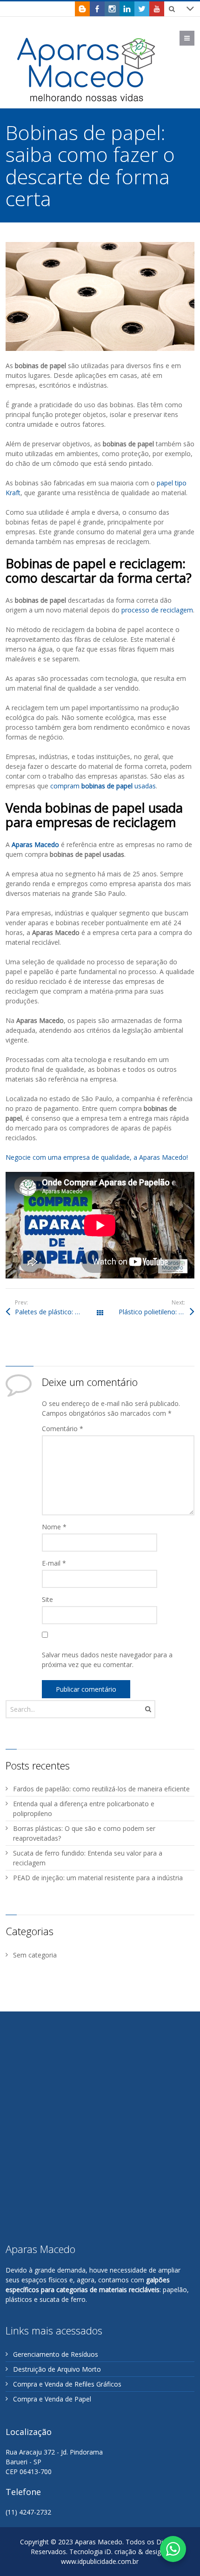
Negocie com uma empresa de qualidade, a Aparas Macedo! (97, 1157)
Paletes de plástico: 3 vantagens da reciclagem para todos (57, 1312)
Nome (54, 1527)
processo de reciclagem (157, 610)
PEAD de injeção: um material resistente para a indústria (98, 1878)
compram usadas (103, 786)
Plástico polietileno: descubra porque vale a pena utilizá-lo (157, 1312)
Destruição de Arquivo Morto (57, 2369)
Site (47, 1599)
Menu (194, 38)
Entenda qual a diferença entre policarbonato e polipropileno (84, 1809)
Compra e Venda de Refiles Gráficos (67, 2384)
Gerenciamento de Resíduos (56, 2354)
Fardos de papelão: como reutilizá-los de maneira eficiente (101, 1789)
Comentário (63, 1429)
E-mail (54, 1563)
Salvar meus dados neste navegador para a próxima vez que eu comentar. (107, 1660)
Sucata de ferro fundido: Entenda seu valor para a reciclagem (88, 1858)
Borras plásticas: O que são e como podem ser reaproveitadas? (84, 1833)
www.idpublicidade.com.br (100, 2561)
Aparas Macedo (35, 844)
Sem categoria (35, 1955)
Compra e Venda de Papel (52, 2399)
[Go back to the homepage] (87, 69)
